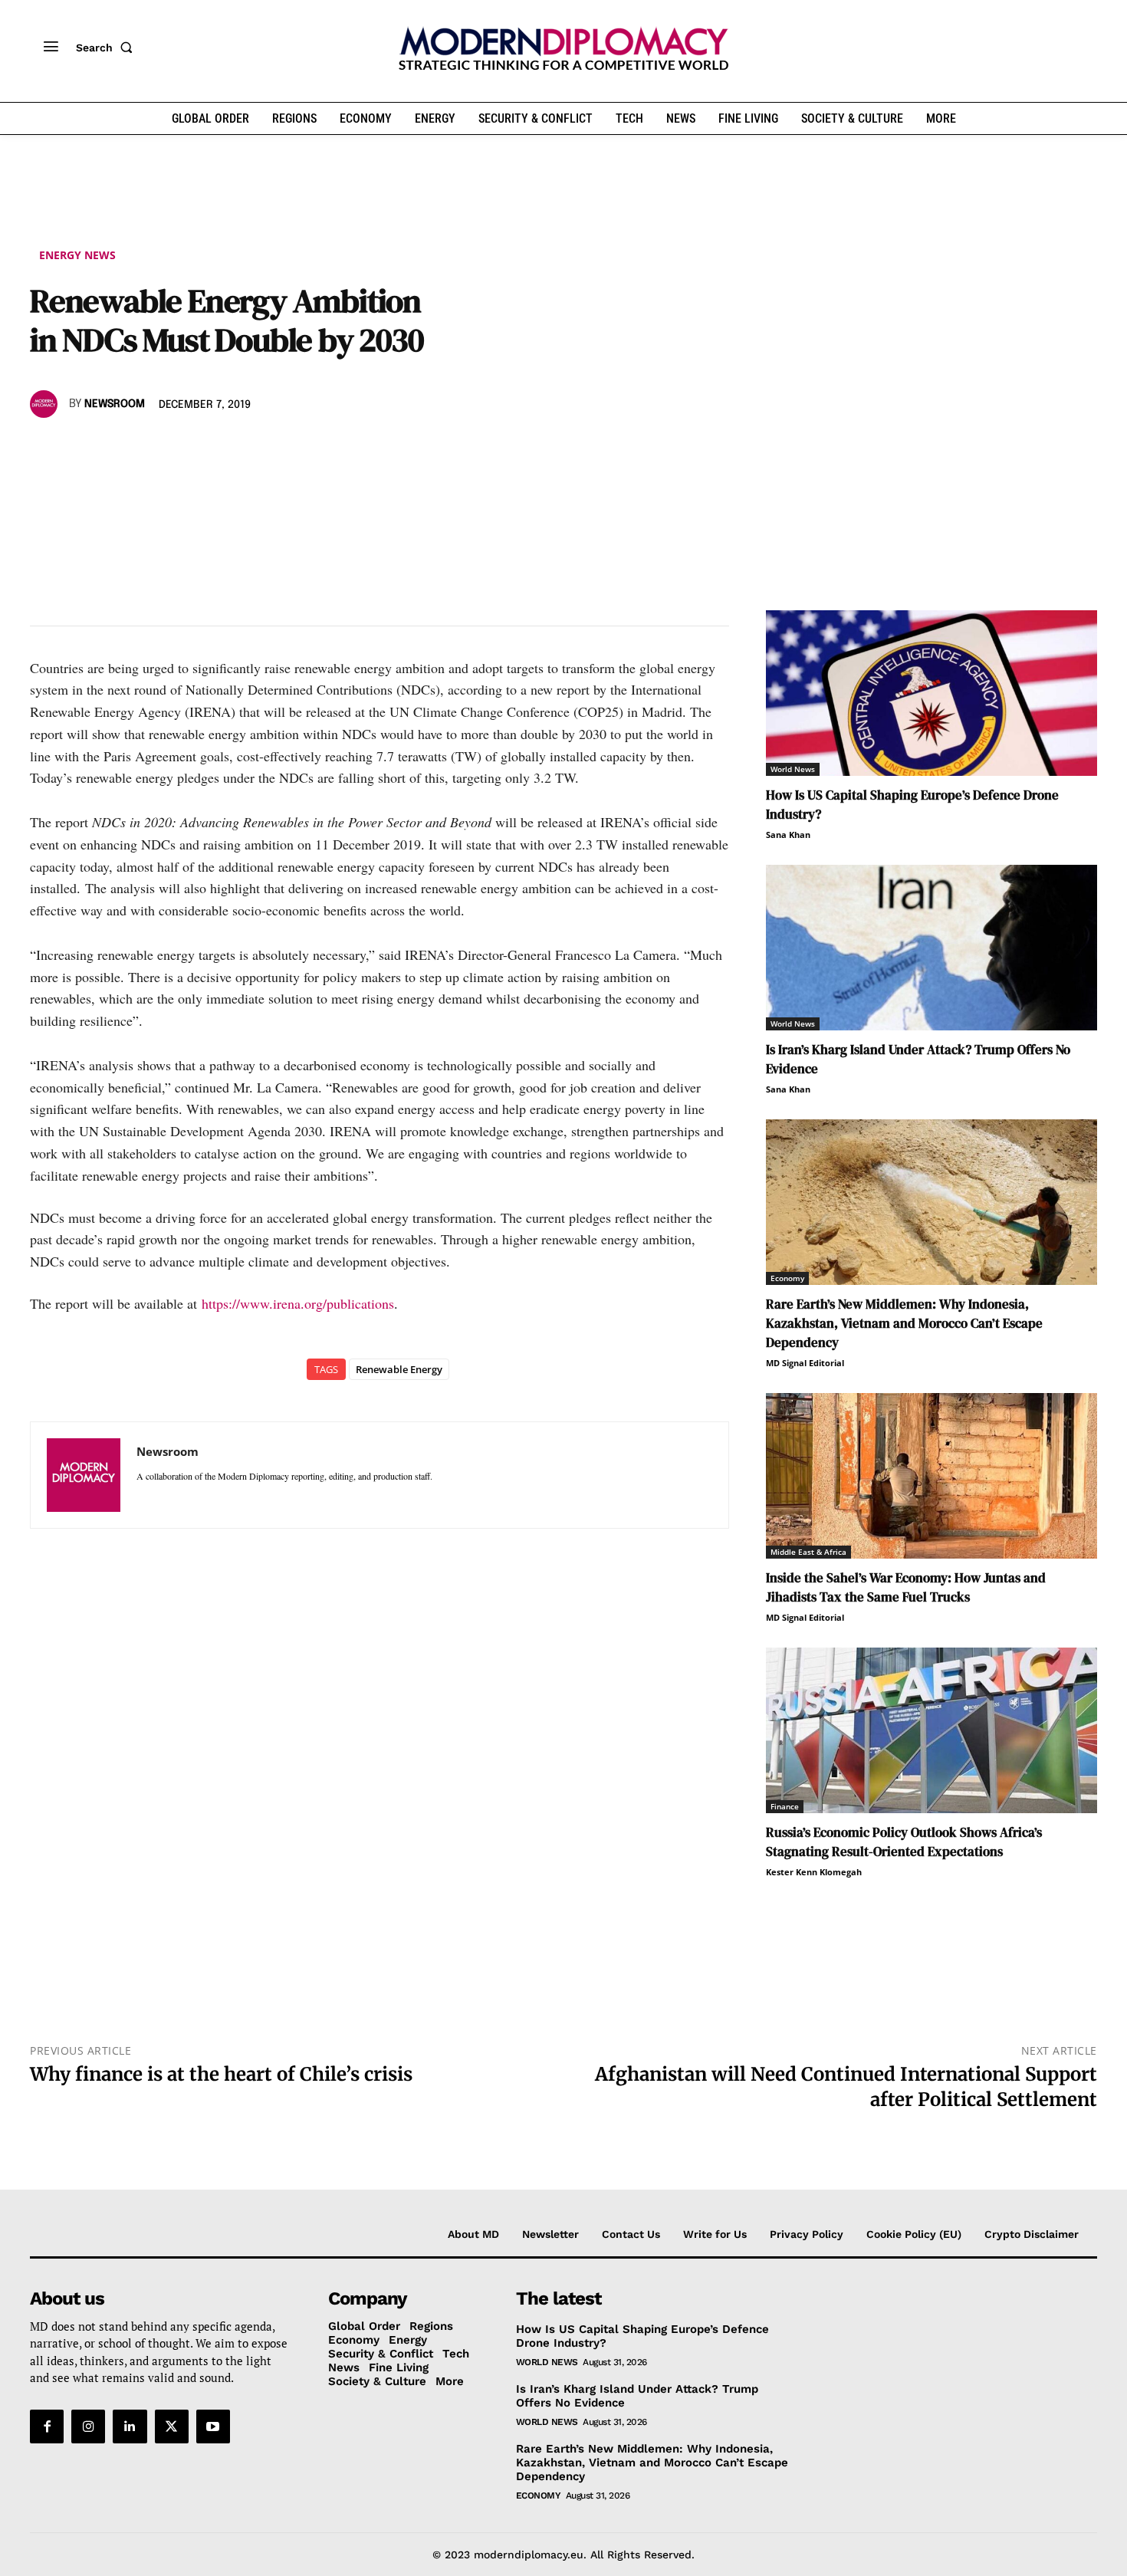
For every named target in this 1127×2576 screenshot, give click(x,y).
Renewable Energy (399, 1369)
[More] (258, 449)
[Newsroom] (46, 404)
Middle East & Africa (808, 1552)
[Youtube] (213, 2426)
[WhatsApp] (116, 449)
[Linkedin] (151, 449)
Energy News (77, 255)
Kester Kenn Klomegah (814, 1872)
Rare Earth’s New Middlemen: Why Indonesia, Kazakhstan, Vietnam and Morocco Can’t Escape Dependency (904, 1323)
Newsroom (115, 404)
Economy (787, 1278)
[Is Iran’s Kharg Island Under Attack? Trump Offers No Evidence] (932, 948)
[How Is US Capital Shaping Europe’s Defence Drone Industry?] (932, 693)
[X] (80, 449)
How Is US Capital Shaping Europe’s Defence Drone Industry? (642, 2335)
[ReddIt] (186, 449)
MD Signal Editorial (805, 1363)
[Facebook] (45, 449)
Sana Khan (788, 835)
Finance (785, 1806)
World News (793, 769)
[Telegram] (222, 449)
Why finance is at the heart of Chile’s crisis (221, 2074)
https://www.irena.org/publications (298, 1303)
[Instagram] (88, 2426)
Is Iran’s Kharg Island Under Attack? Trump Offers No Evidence (637, 2395)
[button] (107, 48)
